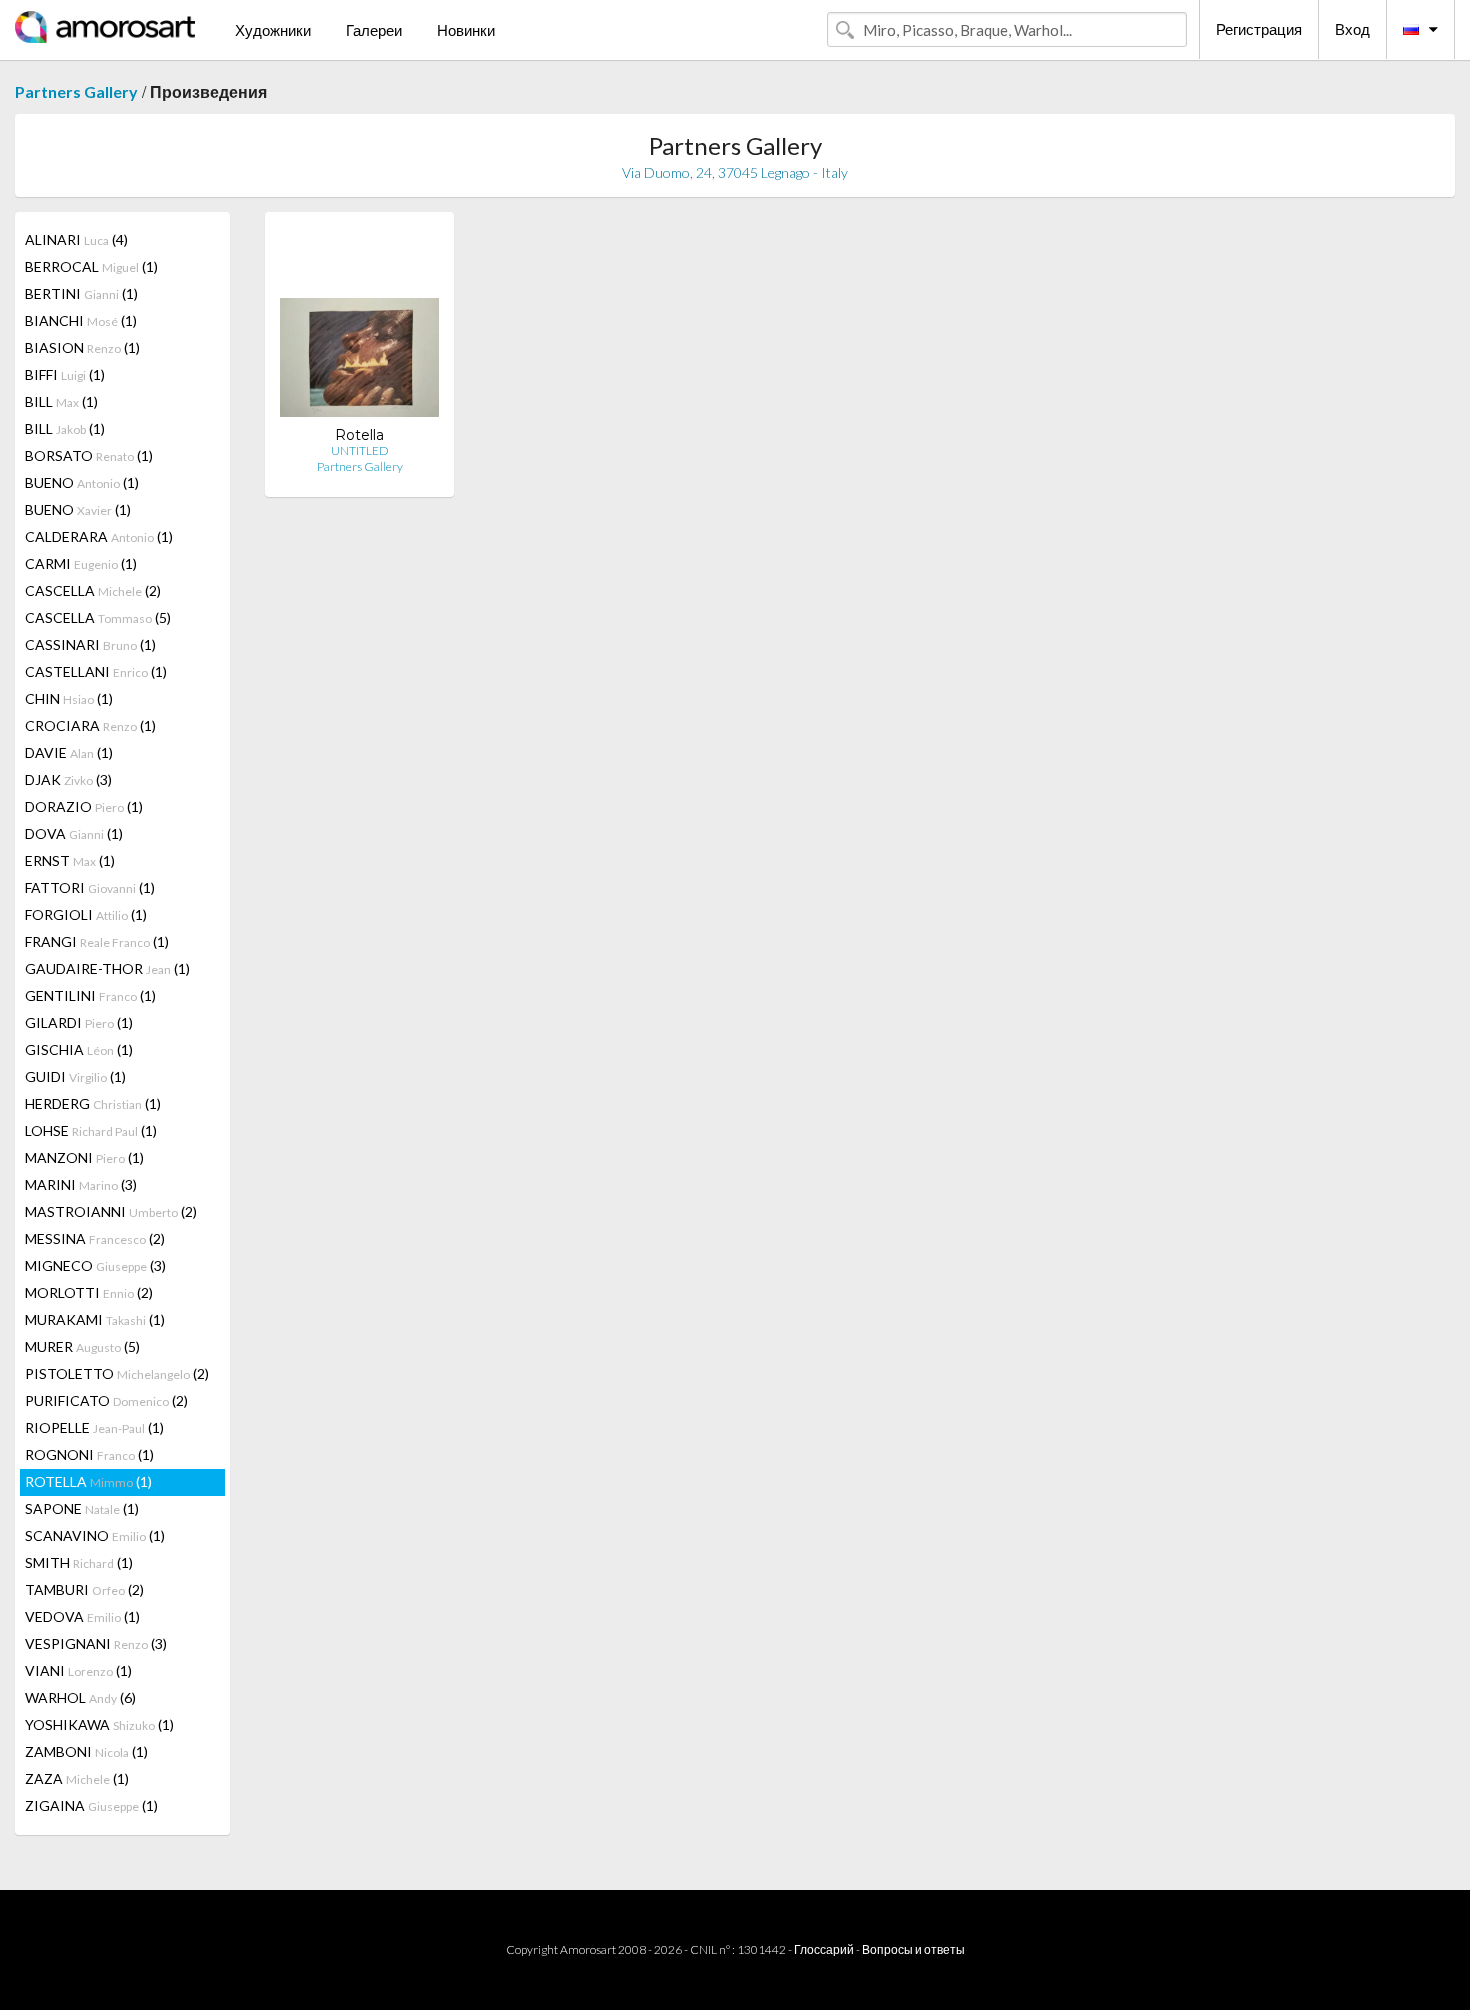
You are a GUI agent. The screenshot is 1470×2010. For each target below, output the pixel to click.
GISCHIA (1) (79, 1049)
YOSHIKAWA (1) (99, 1724)
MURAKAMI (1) (95, 1319)
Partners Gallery (76, 91)
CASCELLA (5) (98, 617)
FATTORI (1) (90, 887)
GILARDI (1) (79, 1022)
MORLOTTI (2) (89, 1292)
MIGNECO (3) (95, 1265)
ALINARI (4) (76, 239)
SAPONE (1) (82, 1508)
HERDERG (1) (93, 1103)
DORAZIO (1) (84, 806)
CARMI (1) (81, 563)
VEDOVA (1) (82, 1616)
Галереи (374, 30)
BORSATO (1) (89, 455)
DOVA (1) (74, 833)
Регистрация (1259, 29)
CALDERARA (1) (99, 536)
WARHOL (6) (80, 1697)
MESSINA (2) (95, 1238)
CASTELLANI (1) (96, 671)
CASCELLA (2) (93, 590)
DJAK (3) (68, 779)
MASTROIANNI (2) (111, 1211)
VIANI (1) (78, 1670)
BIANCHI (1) (81, 320)
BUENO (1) (82, 482)
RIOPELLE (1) (94, 1427)
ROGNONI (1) (89, 1454)
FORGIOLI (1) (86, 914)
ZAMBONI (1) (86, 1751)
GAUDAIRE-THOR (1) (107, 968)
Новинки (466, 30)
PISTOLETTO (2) (117, 1373)
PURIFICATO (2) (106, 1400)
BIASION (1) (82, 347)
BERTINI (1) (81, 293)
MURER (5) (82, 1346)
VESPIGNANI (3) (96, 1643)
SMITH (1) (79, 1562)
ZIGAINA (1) (91, 1805)
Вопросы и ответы (913, 1949)
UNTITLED (360, 450)
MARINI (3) (81, 1184)
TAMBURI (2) (84, 1589)
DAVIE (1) (69, 752)
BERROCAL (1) (91, 266)
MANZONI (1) (84, 1157)
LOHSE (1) (91, 1130)
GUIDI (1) (75, 1076)
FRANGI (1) (97, 941)
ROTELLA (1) (88, 1481)
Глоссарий (824, 1949)
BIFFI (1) (65, 374)
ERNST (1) (70, 860)
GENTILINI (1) (90, 995)
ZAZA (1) (77, 1778)
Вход (1352, 29)
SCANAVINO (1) (95, 1535)
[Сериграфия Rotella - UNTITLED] (359, 326)
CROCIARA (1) (90, 725)
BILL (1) (61, 401)
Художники (273, 30)
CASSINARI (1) (90, 644)
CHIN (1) (69, 698)
